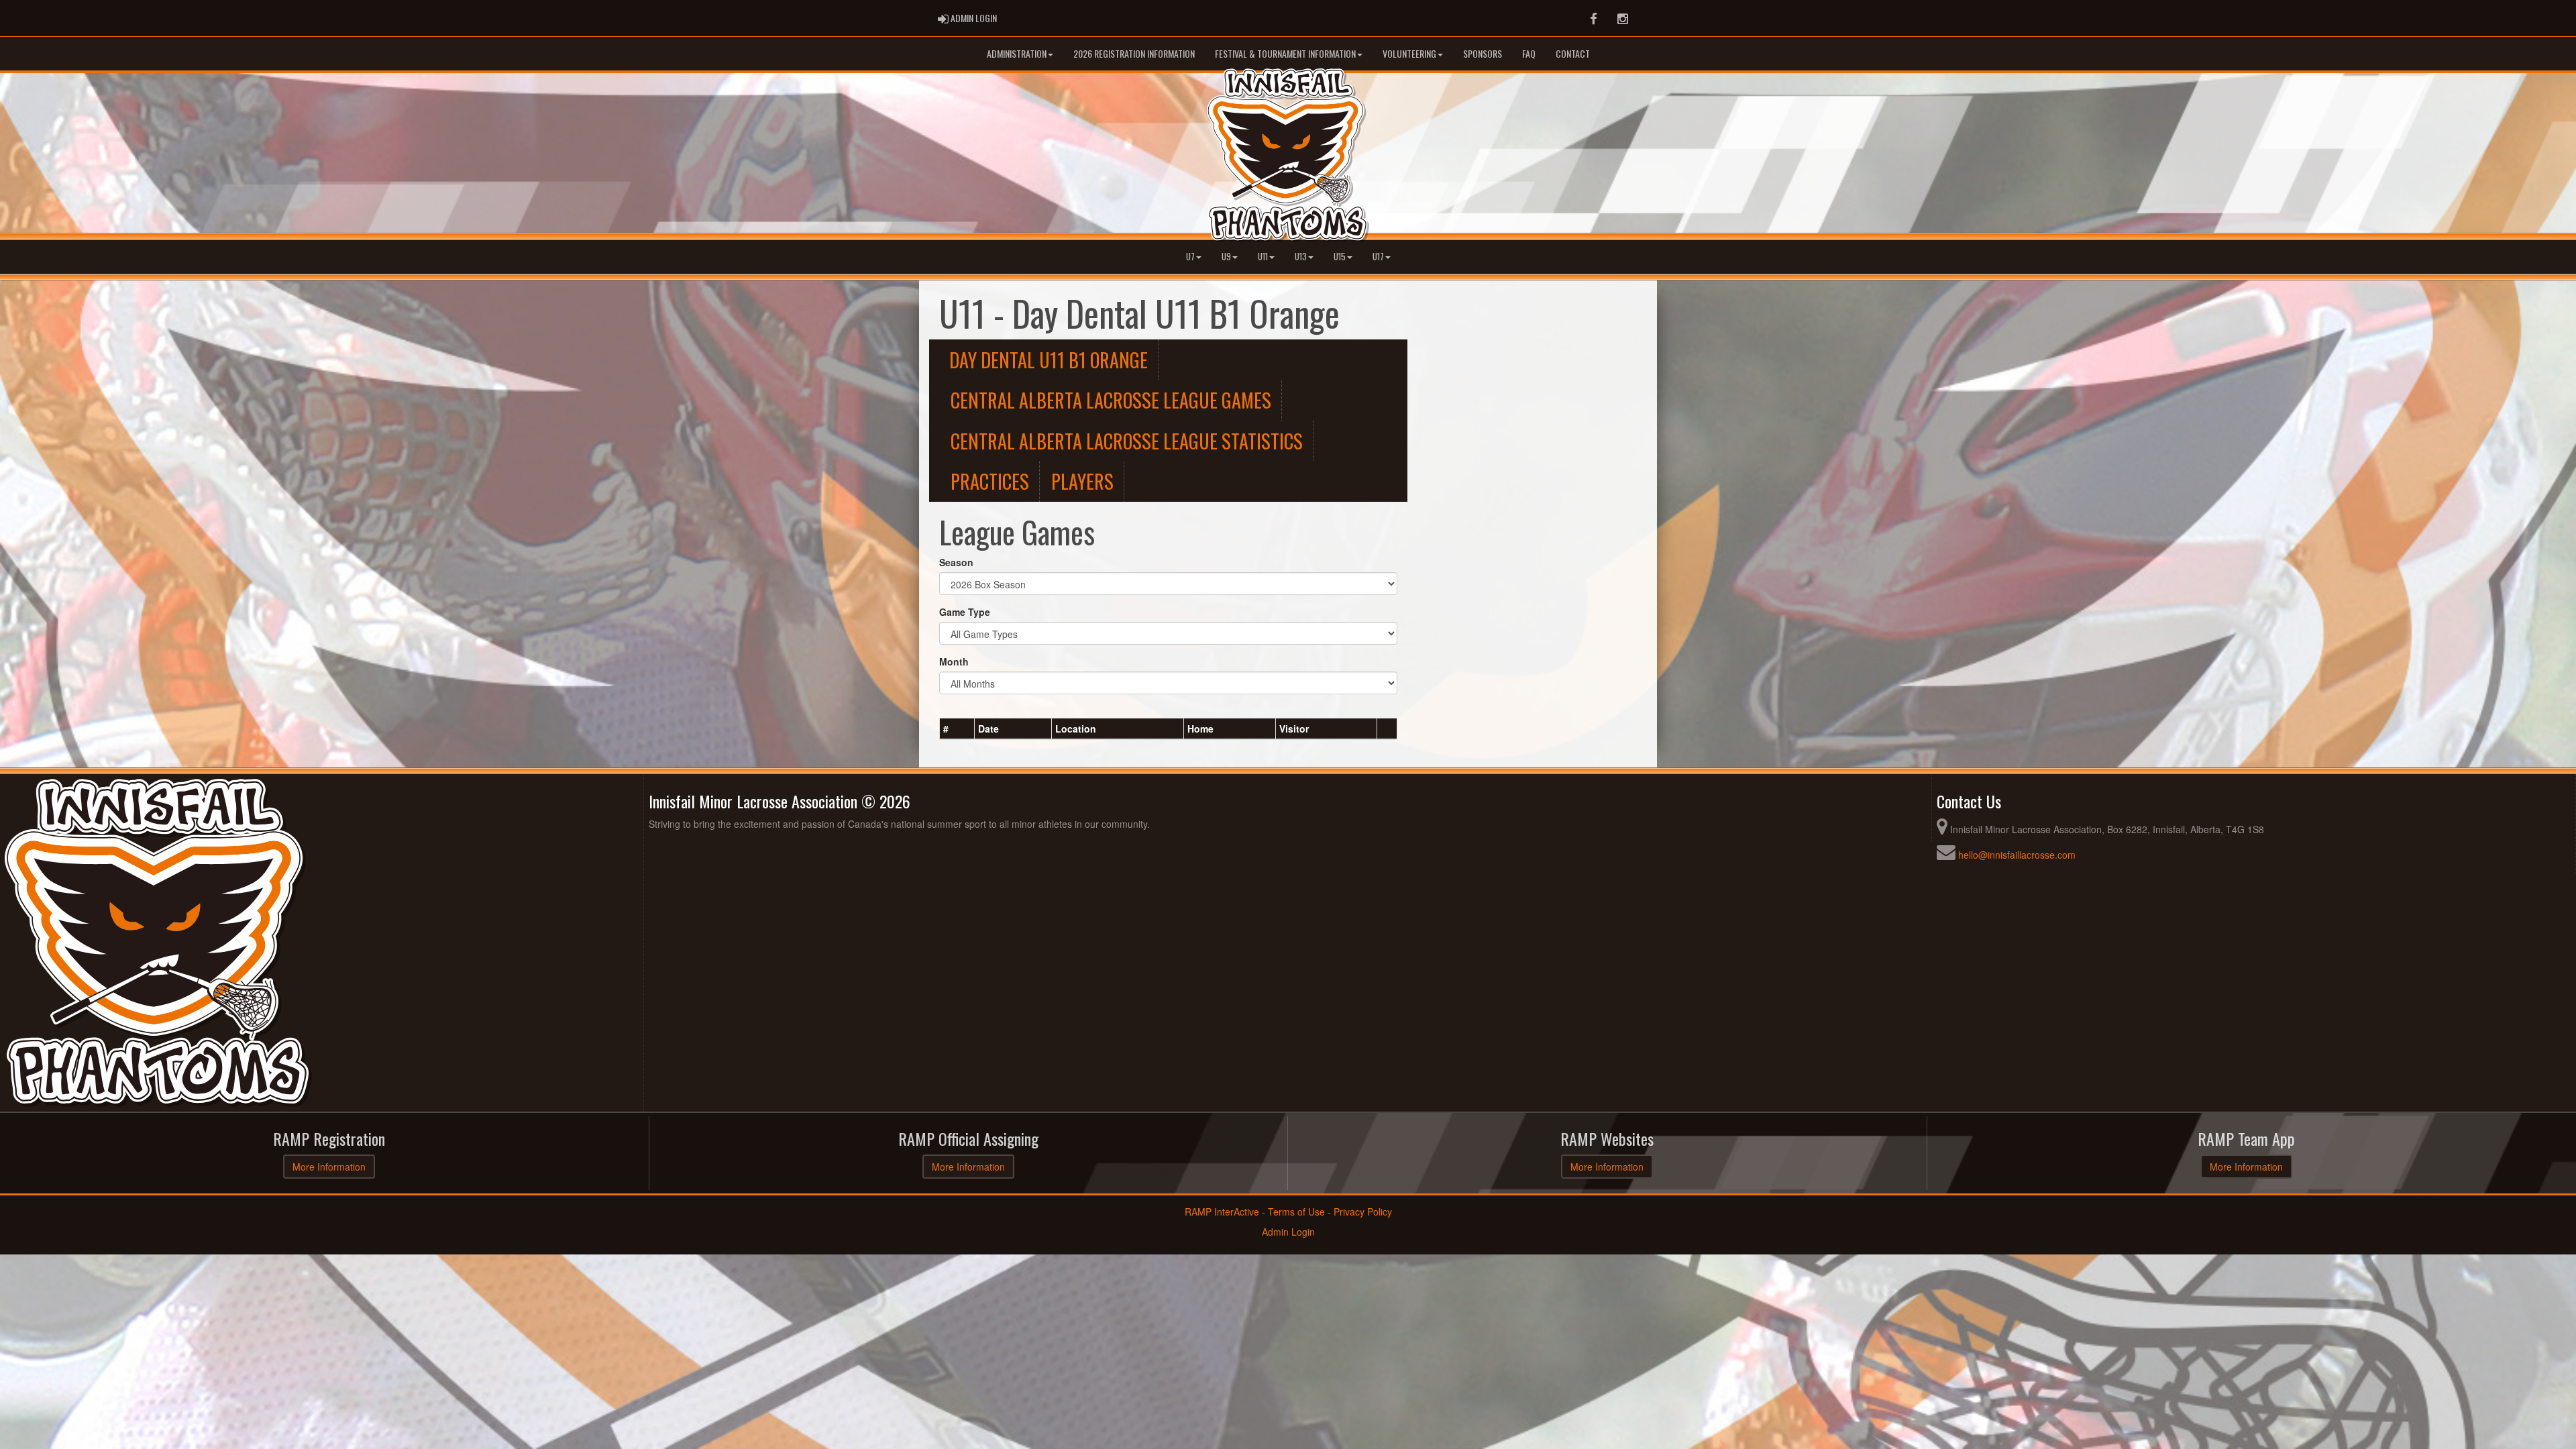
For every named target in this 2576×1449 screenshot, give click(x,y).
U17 (1378, 257)
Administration (1017, 53)
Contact (1573, 53)
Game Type (965, 612)
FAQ (1529, 53)
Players (1082, 481)
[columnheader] (957, 729)
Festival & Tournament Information (1285, 53)
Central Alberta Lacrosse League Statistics (1127, 441)
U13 (1301, 257)
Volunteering (1409, 53)
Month (954, 661)
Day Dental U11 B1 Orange (1049, 360)
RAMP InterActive (1222, 1212)
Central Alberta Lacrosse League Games (1111, 400)
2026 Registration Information (1134, 53)
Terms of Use (1296, 1212)
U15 (1340, 257)
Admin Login (1288, 1232)
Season (956, 562)
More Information (329, 1167)
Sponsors (1483, 53)
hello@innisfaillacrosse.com (2017, 855)
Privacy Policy (1363, 1212)
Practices (990, 481)
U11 (1263, 257)
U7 (1190, 257)
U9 (1226, 257)
